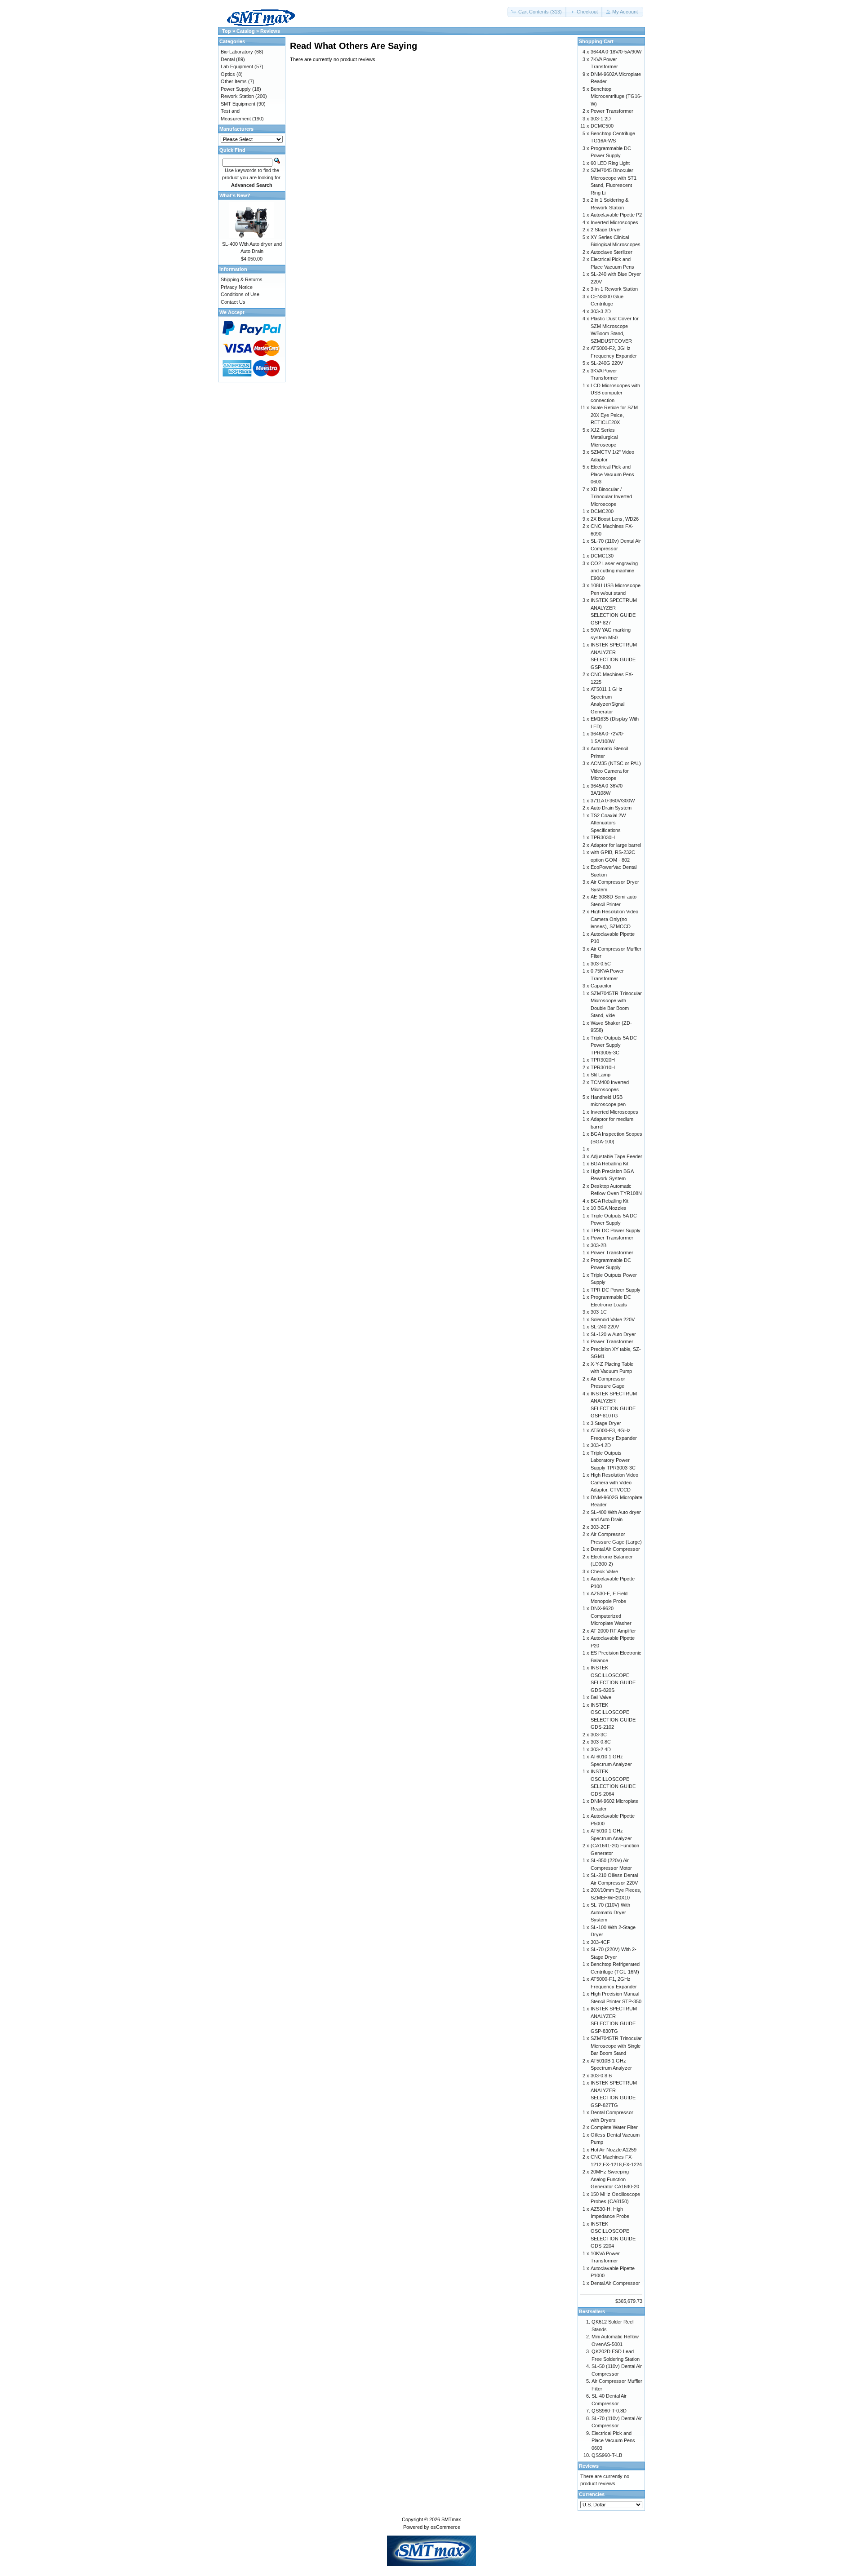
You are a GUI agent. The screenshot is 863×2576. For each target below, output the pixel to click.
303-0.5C (601, 964)
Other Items (234, 81)
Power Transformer (612, 111)
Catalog (246, 31)
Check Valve (604, 1571)
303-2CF (600, 1527)
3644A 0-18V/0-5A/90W (616, 52)
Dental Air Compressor (615, 1549)
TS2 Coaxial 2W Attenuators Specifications (608, 823)
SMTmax (451, 2519)
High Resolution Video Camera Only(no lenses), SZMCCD (614, 919)
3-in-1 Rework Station (614, 289)
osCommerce (445, 2527)
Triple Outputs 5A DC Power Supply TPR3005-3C (614, 1045)
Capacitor (601, 986)
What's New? (235, 195)
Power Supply (236, 89)
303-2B (598, 1245)
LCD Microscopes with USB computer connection (615, 393)
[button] (537, 12)
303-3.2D (601, 311)
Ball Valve (601, 1697)
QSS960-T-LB (607, 2455)
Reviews (270, 31)
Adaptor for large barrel (616, 845)
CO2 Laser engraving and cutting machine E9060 (614, 571)
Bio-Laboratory (237, 52)
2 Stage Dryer (606, 230)
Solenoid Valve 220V (613, 1319)
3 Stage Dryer (606, 1423)
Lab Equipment (237, 66)
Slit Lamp (601, 1075)
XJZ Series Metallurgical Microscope (604, 437)
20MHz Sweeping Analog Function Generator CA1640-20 (615, 2179)
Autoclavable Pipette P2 (616, 215)
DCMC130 (602, 556)
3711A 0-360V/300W (613, 801)
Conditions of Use (240, 294)
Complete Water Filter (614, 2127)
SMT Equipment (238, 104)
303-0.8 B (601, 2076)
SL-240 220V (605, 1327)
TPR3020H (603, 1060)
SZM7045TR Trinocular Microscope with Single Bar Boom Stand (616, 2046)
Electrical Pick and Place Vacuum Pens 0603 (612, 474)
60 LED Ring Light (610, 163)
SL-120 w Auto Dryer (613, 1334)
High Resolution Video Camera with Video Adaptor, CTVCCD (614, 1482)
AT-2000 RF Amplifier (613, 1631)
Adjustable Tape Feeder (616, 1156)
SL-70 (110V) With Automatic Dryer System (610, 1912)
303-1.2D (601, 119)
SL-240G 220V (607, 363)
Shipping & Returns (242, 279)
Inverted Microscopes (614, 222)
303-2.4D (601, 1749)
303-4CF (600, 1942)
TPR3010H (603, 1067)
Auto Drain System (611, 808)
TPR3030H (603, 837)
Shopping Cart (596, 41)
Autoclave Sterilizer (612, 252)
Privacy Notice (237, 287)
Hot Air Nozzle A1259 (614, 2150)
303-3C (599, 1735)
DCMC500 (602, 126)
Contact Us (233, 302)
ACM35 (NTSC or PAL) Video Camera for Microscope (616, 771)
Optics (228, 74)
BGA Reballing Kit (609, 1164)
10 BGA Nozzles (609, 1208)
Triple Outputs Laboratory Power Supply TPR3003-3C (613, 1460)
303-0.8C (601, 1742)
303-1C (599, 1312)
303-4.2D (601, 1445)
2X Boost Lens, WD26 (615, 519)
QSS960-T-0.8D (609, 2411)
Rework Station (237, 96)
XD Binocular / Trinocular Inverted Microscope (611, 497)
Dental (228, 59)
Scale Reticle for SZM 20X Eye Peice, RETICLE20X (614, 415)
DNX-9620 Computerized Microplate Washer (611, 1616)
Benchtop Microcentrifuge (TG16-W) (616, 96)
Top (227, 31)
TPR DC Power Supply (616, 1230)
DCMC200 (602, 511)
